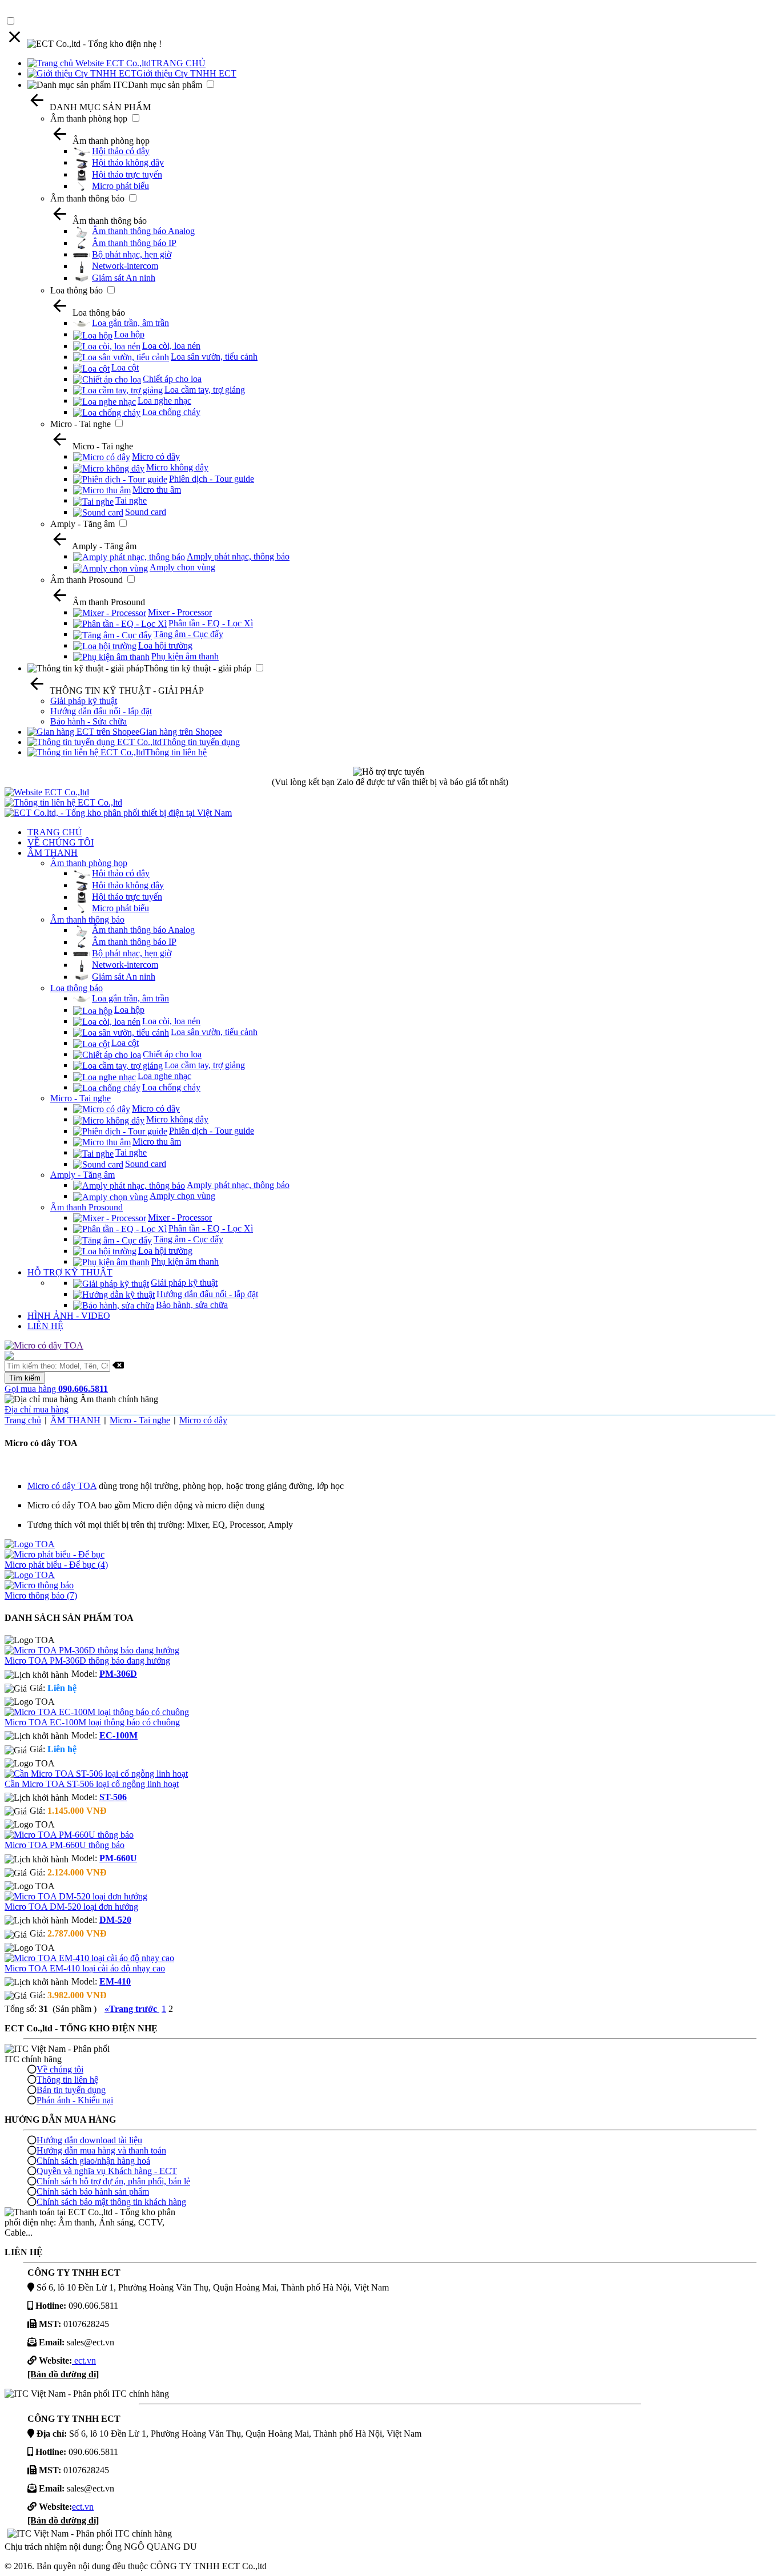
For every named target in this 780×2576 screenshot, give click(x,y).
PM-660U (118, 1858)
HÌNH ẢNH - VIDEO (69, 1316)
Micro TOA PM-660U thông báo (65, 1845)
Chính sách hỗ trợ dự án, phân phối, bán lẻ (113, 2181)
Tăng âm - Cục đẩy (188, 634)
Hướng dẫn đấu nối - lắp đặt (101, 711)
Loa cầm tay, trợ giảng (205, 390)
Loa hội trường (165, 645)
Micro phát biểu (120, 186)
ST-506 (113, 1797)
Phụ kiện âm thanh (185, 656)
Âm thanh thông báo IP (134, 243)
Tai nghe (131, 500)
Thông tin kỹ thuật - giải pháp (198, 668)
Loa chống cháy (171, 412)
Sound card (146, 512)
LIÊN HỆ (45, 1326)
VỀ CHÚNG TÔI (61, 842)
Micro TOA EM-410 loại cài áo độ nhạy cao (85, 1968)
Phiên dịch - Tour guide (212, 479)
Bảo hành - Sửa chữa (89, 721)
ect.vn (84, 2360)
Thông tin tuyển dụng (201, 742)
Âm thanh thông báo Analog (143, 231)
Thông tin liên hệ (176, 752)
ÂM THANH (53, 853)
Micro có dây (156, 456)
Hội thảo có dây (121, 151)
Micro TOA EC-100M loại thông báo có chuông (92, 1722)
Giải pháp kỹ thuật (84, 701)
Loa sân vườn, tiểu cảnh (214, 357)
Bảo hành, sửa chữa (192, 1305)
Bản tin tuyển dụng (71, 2090)
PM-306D (118, 1674)
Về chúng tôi (60, 2069)
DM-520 (115, 1920)
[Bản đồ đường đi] (63, 2374)
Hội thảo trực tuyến (127, 174)
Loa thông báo (77, 290)
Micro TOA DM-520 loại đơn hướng (71, 1907)
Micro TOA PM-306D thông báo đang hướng (87, 1661)
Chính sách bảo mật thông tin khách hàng (111, 2202)
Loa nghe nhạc (164, 401)
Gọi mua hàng (56, 1389)
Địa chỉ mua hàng (37, 1409)
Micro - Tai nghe (81, 424)
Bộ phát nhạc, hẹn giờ (132, 254)
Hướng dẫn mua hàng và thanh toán (101, 2150)
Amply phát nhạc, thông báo (238, 556)
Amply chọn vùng (182, 567)
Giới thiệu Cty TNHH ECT (186, 73)
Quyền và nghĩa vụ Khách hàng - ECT (107, 2171)
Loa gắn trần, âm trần (130, 323)
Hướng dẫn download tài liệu (89, 2140)
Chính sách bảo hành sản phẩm (93, 2191)
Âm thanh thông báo (87, 198)
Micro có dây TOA (62, 1486)
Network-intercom (125, 266)
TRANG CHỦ (178, 63)
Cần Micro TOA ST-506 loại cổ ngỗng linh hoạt (92, 1784)
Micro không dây (177, 467)
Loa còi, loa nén (171, 346)
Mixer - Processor (180, 612)
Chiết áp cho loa (172, 379)
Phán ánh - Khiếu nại (75, 2100)
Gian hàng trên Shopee (181, 732)
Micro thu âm (157, 490)
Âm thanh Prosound (87, 580)
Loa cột (125, 367)
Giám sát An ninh (124, 278)
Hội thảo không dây (128, 162)
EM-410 (115, 1981)
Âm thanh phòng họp (89, 118)
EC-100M (118, 1735)
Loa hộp (129, 334)
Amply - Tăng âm (83, 524)
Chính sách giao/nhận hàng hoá (93, 2161)
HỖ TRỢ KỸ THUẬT (70, 1272)
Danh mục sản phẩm (165, 85)
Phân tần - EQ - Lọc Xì (211, 623)
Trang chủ (23, 1420)
